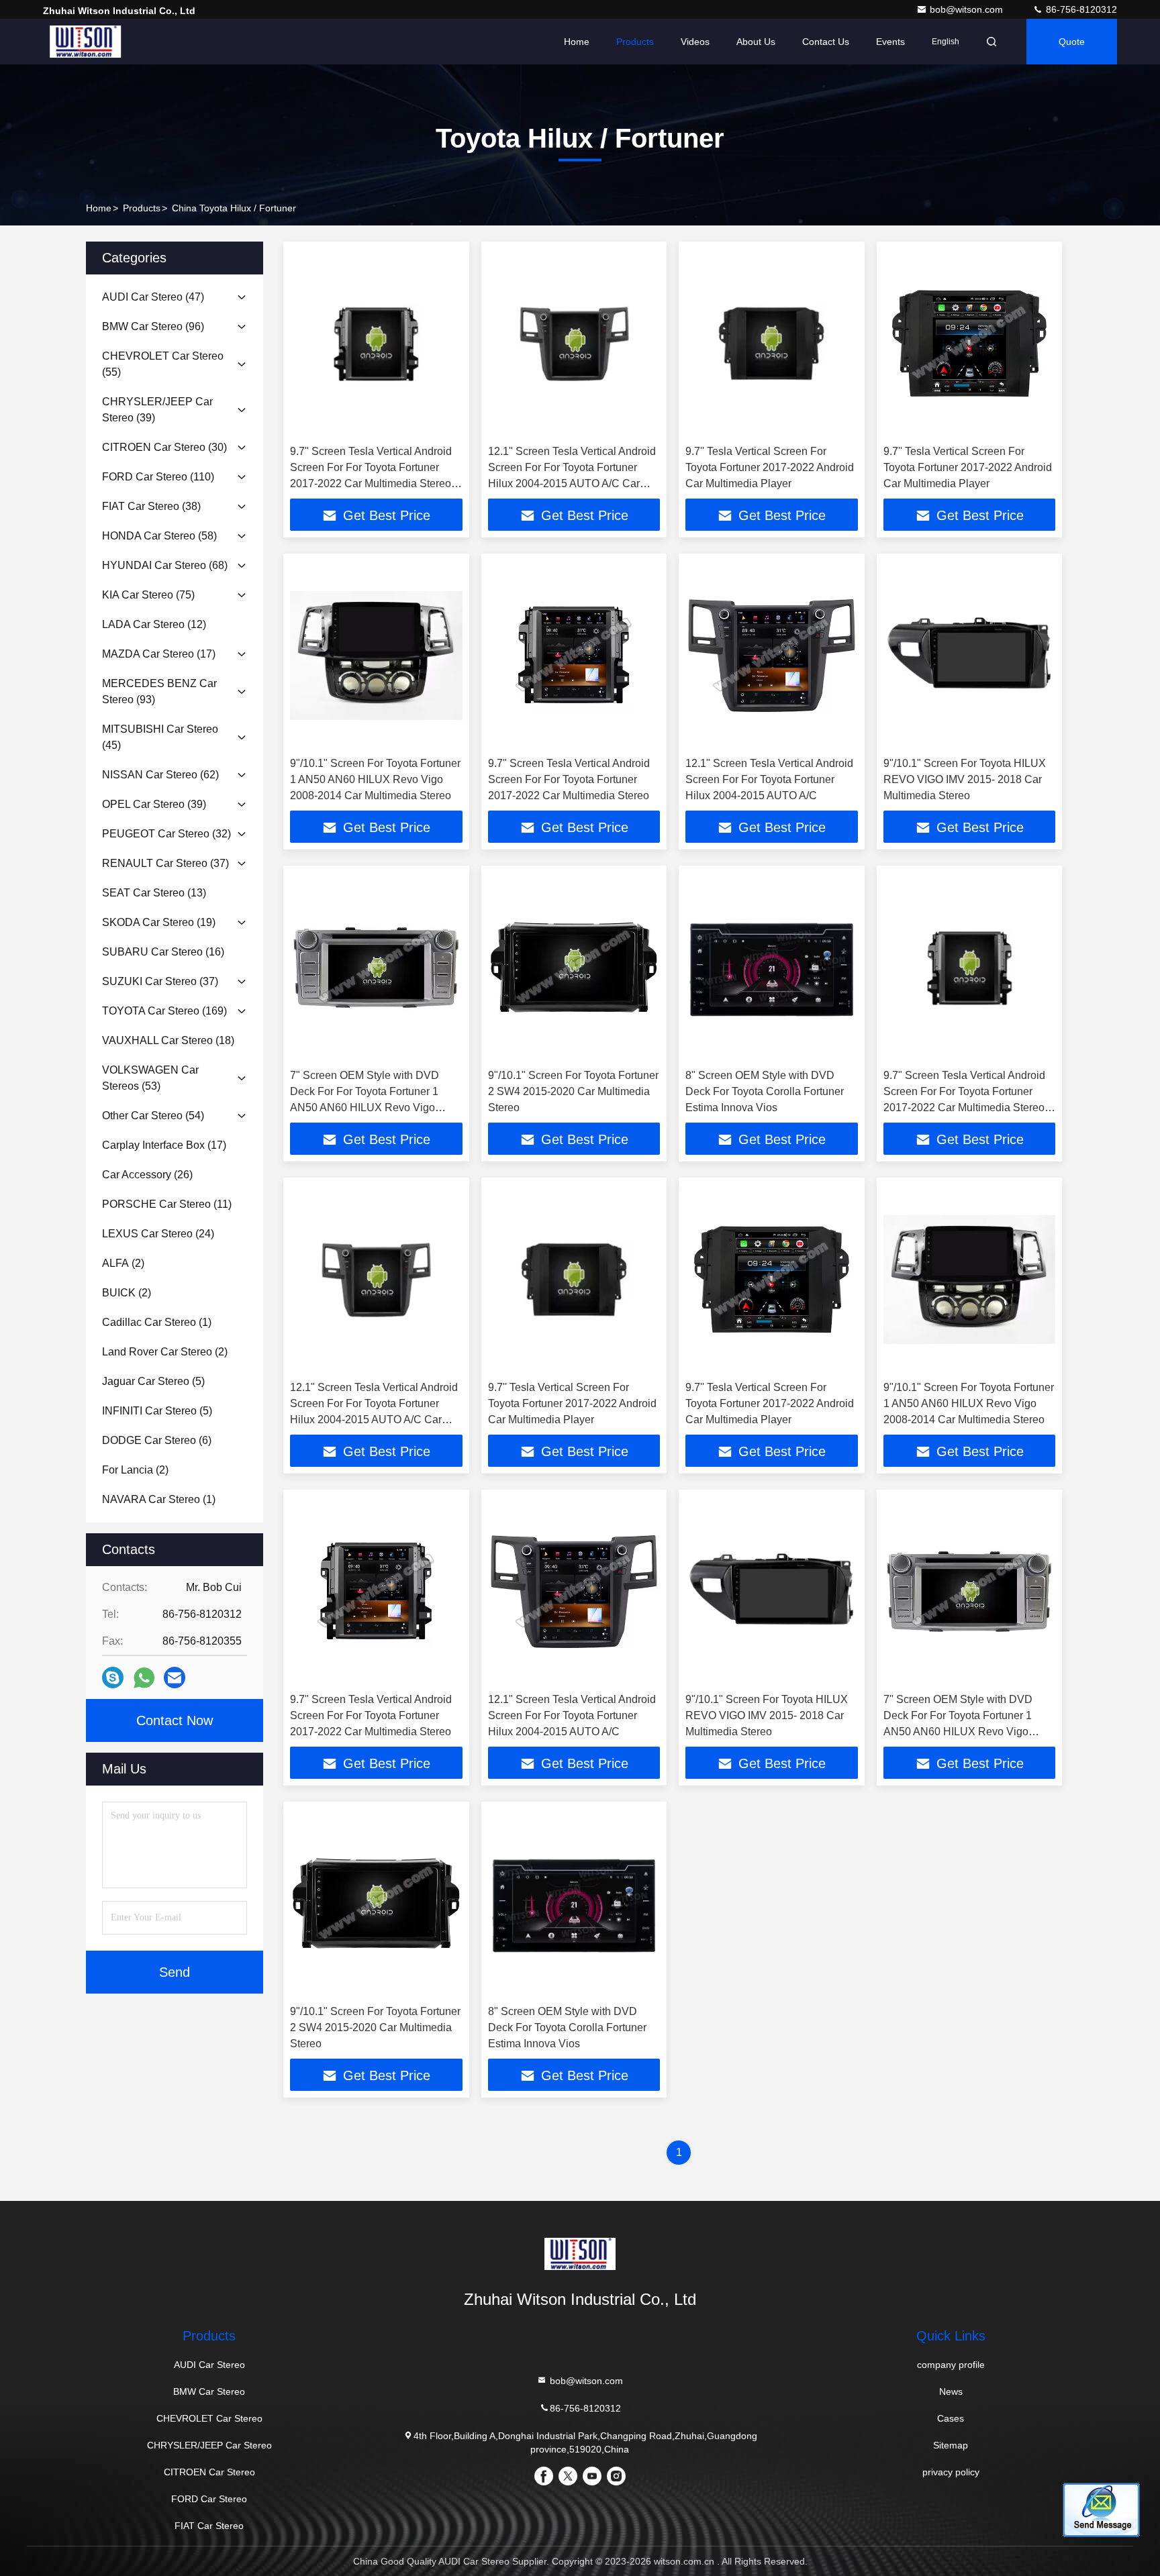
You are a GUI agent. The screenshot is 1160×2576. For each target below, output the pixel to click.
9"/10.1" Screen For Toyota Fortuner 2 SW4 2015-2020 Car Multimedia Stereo (573, 1091)
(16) (163, 952)
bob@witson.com (968, 9)
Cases (951, 2418)
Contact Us (826, 42)
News (951, 2391)
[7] (376, 967)
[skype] (113, 1678)
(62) (160, 775)
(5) (153, 1381)
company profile (951, 2365)
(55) (163, 364)
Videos (695, 42)
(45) (160, 737)
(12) (154, 624)
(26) (147, 1175)
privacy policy (951, 2472)
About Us (756, 42)
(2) (123, 1263)
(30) (164, 447)
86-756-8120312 (1080, 9)
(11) (167, 1204)
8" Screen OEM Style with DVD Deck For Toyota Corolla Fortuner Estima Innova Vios (765, 1091)
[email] (175, 1678)
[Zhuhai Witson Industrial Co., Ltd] (85, 42)
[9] (376, 655)
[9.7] (376, 343)
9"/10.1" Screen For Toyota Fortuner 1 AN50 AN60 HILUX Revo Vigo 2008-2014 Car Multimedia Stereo (375, 779)
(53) (150, 1078)
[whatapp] (144, 1678)
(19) (159, 922)
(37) (165, 863)
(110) (158, 477)
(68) (165, 565)
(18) (168, 1040)
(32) (166, 834)
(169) (164, 1011)
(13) (154, 893)
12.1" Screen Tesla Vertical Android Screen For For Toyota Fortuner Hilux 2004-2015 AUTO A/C (769, 779)
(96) (153, 326)
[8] (772, 967)
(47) (153, 297)
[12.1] (574, 343)
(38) (151, 506)
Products (635, 42)
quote (1072, 42)
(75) (148, 595)
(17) (159, 654)
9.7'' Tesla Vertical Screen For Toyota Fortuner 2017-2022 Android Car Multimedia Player (770, 467)
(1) (157, 1322)
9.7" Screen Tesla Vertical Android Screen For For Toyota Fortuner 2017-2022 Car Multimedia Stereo (569, 779)
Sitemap (951, 2445)
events (890, 42)
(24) (158, 1234)
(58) (159, 536)
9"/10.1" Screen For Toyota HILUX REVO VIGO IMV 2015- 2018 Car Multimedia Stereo (965, 779)
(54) (153, 1116)
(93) (159, 691)
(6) (157, 1440)
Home (577, 42)
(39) (157, 410)
